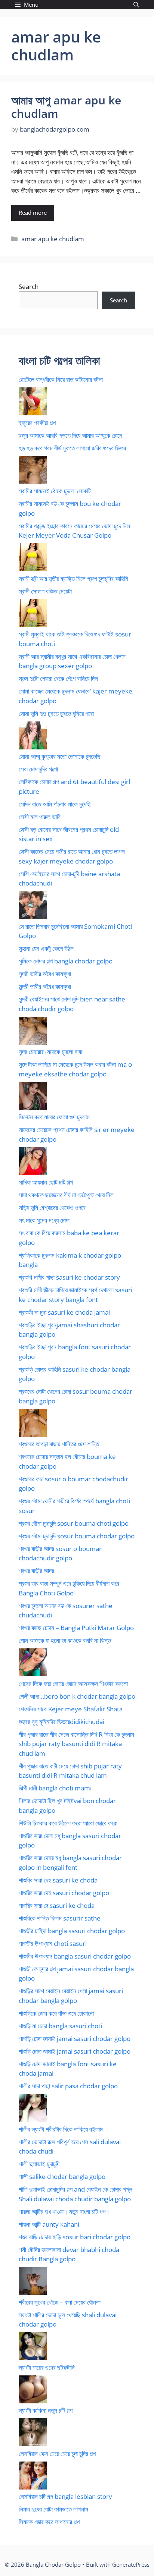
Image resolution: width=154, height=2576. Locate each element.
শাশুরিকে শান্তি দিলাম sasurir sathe (60, 1918)
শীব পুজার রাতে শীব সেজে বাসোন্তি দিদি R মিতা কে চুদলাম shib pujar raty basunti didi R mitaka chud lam (76, 1744)
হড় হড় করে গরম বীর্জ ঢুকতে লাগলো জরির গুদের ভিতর (72, 448)
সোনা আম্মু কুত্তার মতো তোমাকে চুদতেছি (60, 756)
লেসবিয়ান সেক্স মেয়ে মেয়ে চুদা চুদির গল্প (57, 2454)
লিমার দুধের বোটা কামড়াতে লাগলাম (53, 2509)
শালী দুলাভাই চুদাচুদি (39, 2164)
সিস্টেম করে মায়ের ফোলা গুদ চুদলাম (54, 1117)
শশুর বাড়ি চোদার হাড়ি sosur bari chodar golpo (75, 2237)
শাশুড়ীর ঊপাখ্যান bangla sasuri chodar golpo (75, 1956)
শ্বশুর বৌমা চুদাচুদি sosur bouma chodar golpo (77, 1536)
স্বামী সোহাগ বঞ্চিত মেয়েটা (45, 591)
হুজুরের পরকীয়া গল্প (37, 423)
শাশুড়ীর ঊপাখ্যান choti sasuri (53, 1943)
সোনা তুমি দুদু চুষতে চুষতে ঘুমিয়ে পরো (56, 713)
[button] (136, 5)
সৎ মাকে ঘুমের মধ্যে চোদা (44, 1220)
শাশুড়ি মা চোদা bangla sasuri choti (60, 2026)
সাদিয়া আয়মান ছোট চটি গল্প (46, 1182)
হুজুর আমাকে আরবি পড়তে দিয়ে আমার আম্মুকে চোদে (70, 435)
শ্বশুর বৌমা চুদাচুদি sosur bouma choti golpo (74, 1523)
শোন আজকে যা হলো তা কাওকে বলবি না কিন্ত (65, 1640)
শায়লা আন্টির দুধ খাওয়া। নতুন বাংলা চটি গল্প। (64, 2212)
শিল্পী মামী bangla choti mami (55, 1788)
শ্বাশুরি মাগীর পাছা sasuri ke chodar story (69, 1277)
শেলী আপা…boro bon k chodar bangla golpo (77, 1696)
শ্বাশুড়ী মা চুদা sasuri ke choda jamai (64, 1312)
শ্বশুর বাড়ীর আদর (36, 1571)
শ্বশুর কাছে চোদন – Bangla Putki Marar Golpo (76, 1628)
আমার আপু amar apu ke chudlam (66, 107)
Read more (33, 213)
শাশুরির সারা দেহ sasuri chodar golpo (64, 1893)
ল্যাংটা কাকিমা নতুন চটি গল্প (46, 2410)
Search (29, 287)
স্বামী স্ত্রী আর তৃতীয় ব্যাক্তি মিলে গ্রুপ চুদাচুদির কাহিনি (73, 578)
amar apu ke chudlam (53, 239)
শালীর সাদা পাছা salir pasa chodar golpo (68, 2086)
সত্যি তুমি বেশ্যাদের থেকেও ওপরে (52, 1207)
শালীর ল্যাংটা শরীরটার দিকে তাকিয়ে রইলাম (61, 2129)
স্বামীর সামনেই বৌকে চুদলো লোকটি (55, 491)
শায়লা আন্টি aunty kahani (49, 2224)
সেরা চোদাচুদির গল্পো (38, 769)
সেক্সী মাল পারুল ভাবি (40, 817)
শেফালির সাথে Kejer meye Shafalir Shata (71, 1709)
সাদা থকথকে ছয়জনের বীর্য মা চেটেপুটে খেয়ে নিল (66, 1195)
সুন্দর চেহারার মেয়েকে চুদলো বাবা (50, 1052)
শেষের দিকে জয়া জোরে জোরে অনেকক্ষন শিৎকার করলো (73, 1684)
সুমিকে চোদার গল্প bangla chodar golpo (66, 961)
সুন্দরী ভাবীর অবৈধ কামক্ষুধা (45, 974)
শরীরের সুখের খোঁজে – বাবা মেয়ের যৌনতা (60, 2302)
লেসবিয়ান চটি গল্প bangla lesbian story (65, 2496)
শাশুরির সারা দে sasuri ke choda (57, 1905)
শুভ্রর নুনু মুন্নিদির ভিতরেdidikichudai (61, 1722)
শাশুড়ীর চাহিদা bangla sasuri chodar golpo (72, 1931)
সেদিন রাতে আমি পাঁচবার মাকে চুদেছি (55, 804)
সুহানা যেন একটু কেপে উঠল (46, 948)
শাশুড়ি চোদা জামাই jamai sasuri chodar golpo (75, 2039)
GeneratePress (131, 2564)
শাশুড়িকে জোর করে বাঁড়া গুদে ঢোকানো (56, 2013)
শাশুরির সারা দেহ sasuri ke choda (58, 1880)
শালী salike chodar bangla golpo (62, 2176)
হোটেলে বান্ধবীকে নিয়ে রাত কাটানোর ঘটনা (61, 379)
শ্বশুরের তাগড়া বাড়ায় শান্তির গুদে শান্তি (59, 1444)
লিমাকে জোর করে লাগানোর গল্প (49, 2522)
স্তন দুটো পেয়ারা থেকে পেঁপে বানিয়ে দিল (58, 678)
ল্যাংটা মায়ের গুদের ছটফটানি (47, 2367)
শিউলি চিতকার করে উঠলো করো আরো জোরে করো (68, 1823)
